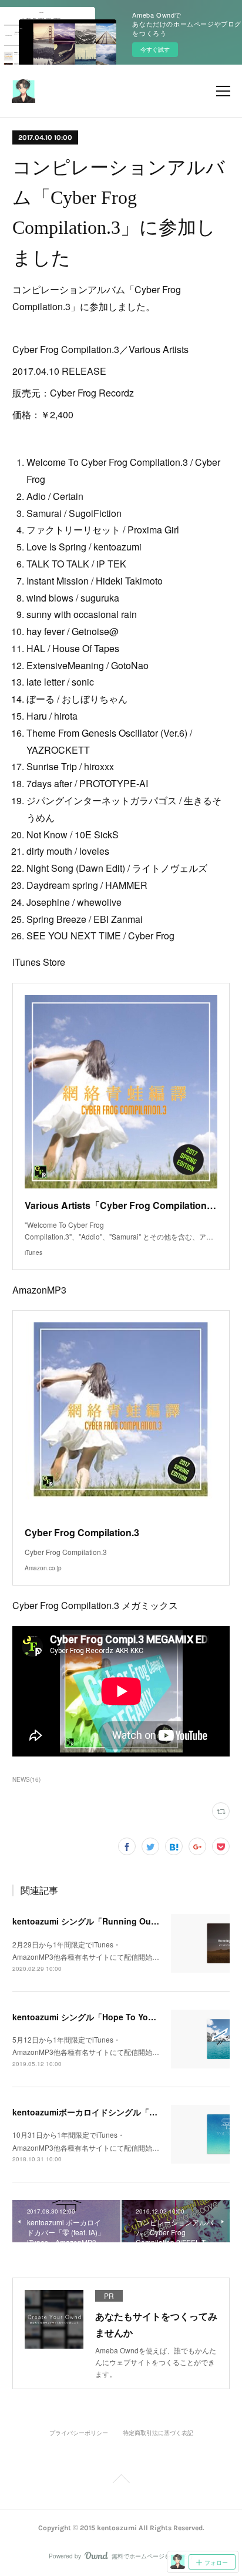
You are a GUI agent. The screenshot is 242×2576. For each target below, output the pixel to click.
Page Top (121, 2481)
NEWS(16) (26, 1779)
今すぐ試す (155, 49)
